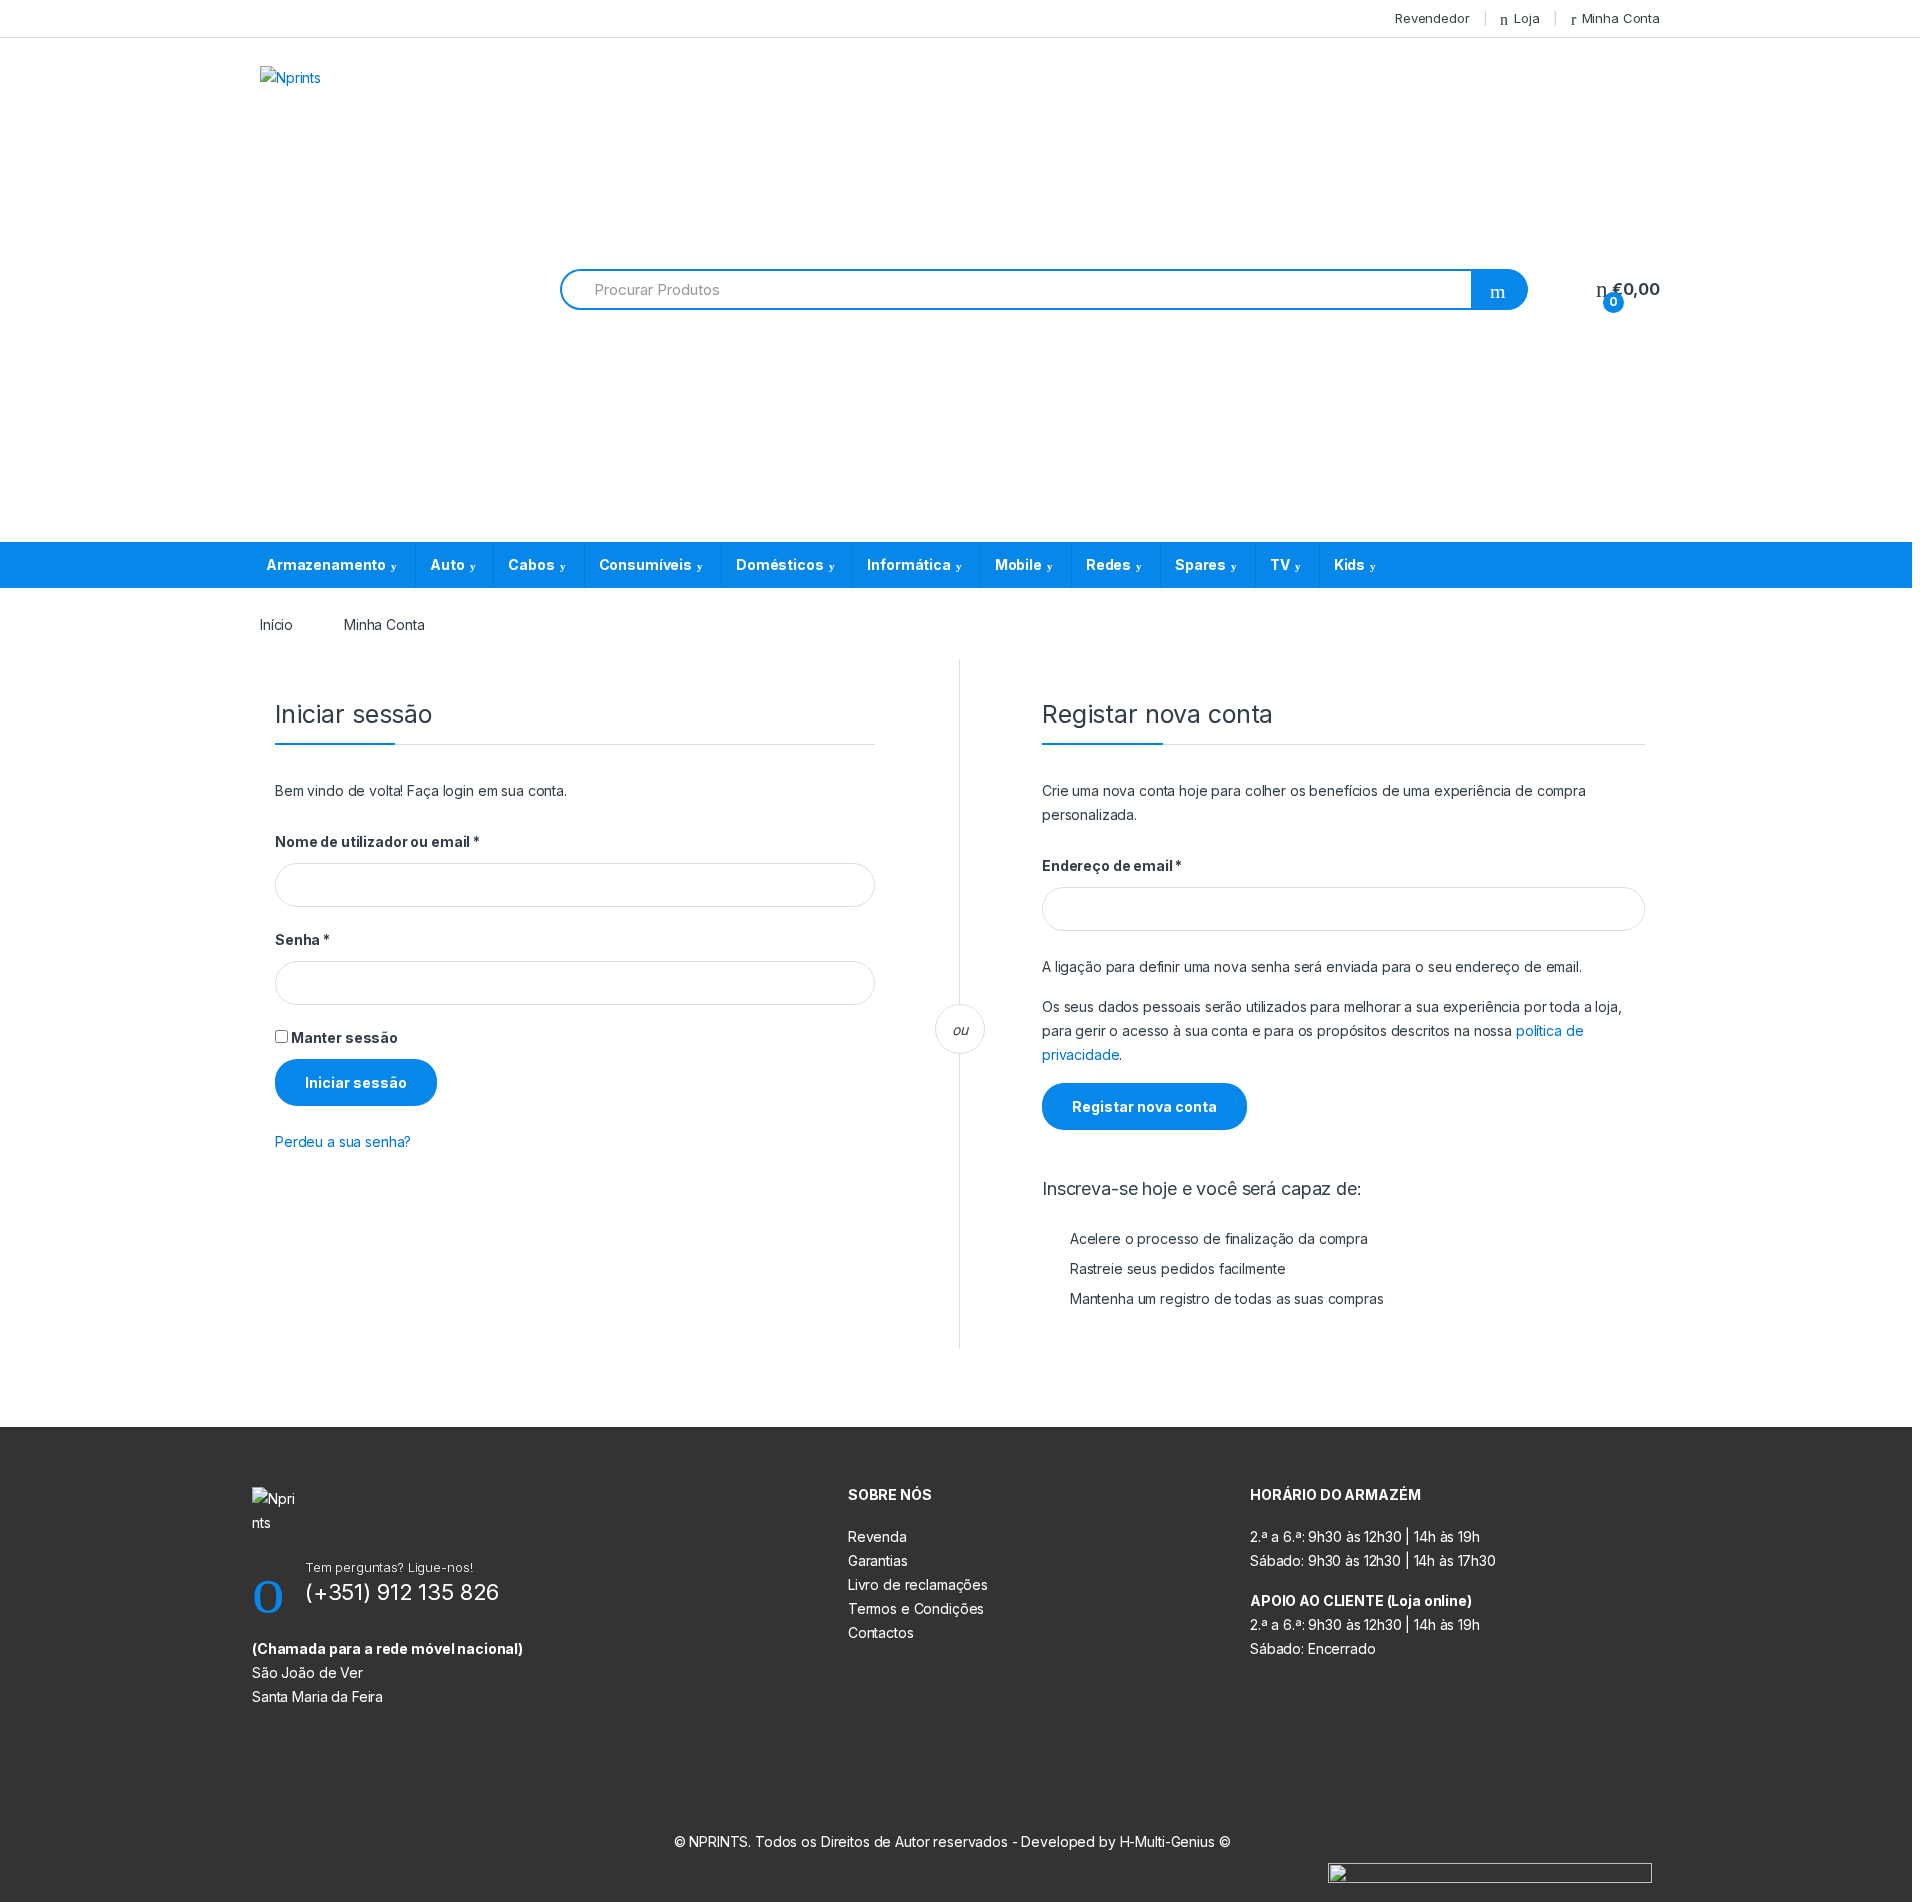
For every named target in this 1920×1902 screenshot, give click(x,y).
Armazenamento (326, 564)
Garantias (878, 1560)
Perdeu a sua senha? (343, 1141)
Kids (1349, 564)
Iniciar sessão (356, 1082)
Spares (1200, 564)
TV (1280, 564)
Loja (1526, 18)
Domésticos (780, 564)
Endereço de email (1152, 865)
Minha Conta (1621, 18)
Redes (1108, 564)
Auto (447, 564)
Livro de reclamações (918, 1584)
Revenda (877, 1536)
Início (276, 624)
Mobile (1018, 564)
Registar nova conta (1144, 1106)
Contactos (881, 1632)
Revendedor (1432, 18)
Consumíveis (645, 564)
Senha (342, 939)
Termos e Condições (916, 1608)
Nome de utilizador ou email (417, 841)
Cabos (531, 564)
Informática (908, 564)
